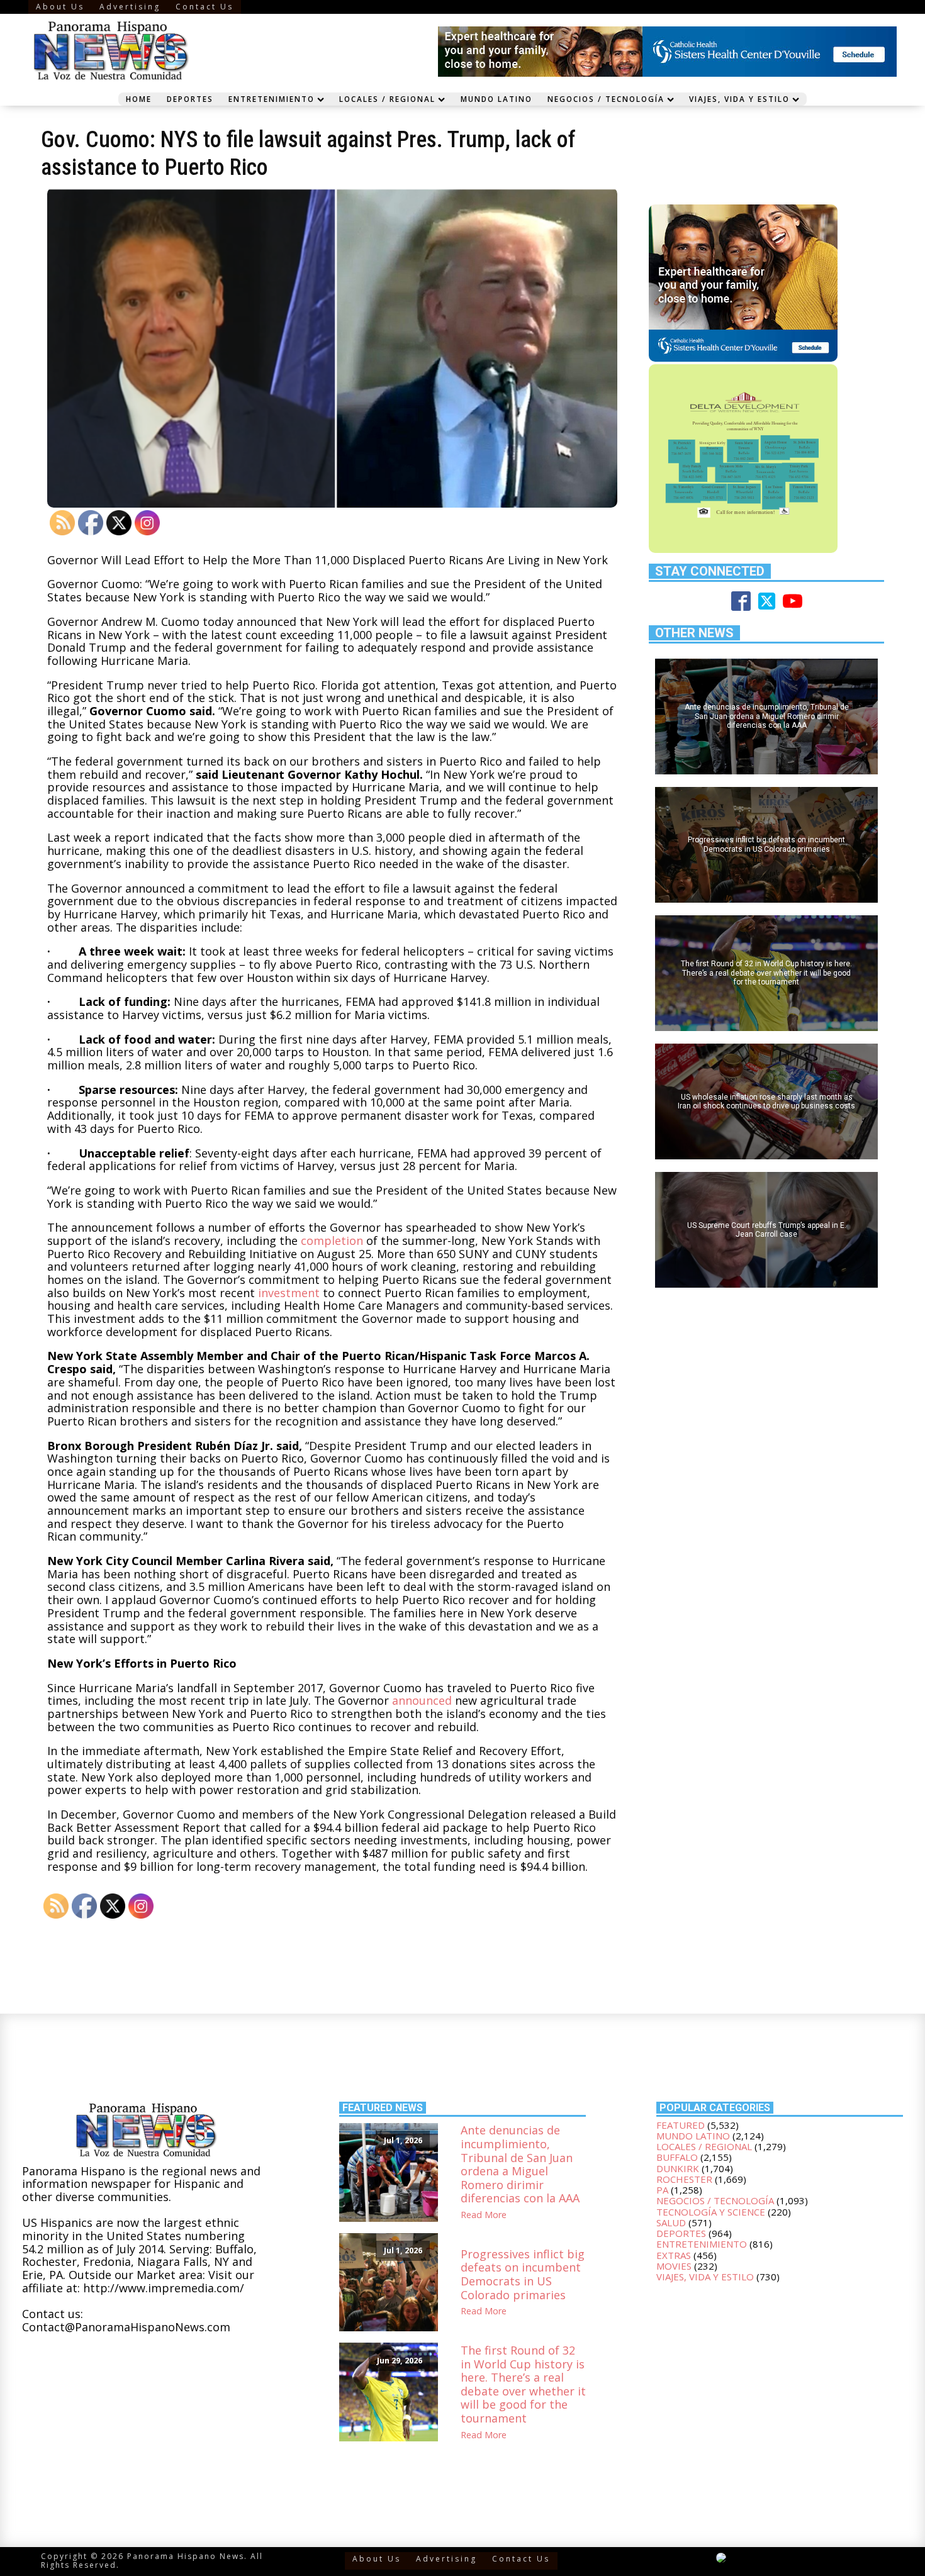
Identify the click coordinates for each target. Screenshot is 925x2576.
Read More (484, 2215)
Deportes (190, 99)
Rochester (684, 2179)
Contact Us (205, 7)
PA (662, 2190)
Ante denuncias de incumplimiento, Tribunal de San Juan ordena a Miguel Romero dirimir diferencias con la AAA (520, 2165)
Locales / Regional (387, 99)
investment (289, 1293)
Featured (681, 2125)
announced (422, 1700)
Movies (674, 2266)
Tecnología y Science (711, 2212)
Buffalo (677, 2157)
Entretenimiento (272, 99)
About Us (60, 7)
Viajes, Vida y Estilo (739, 99)
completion (332, 1241)
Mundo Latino (496, 99)
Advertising (130, 7)
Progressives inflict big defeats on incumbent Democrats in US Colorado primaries (523, 2275)
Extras (674, 2255)
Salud (671, 2222)
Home (139, 99)
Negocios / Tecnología (606, 99)
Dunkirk (678, 2168)
